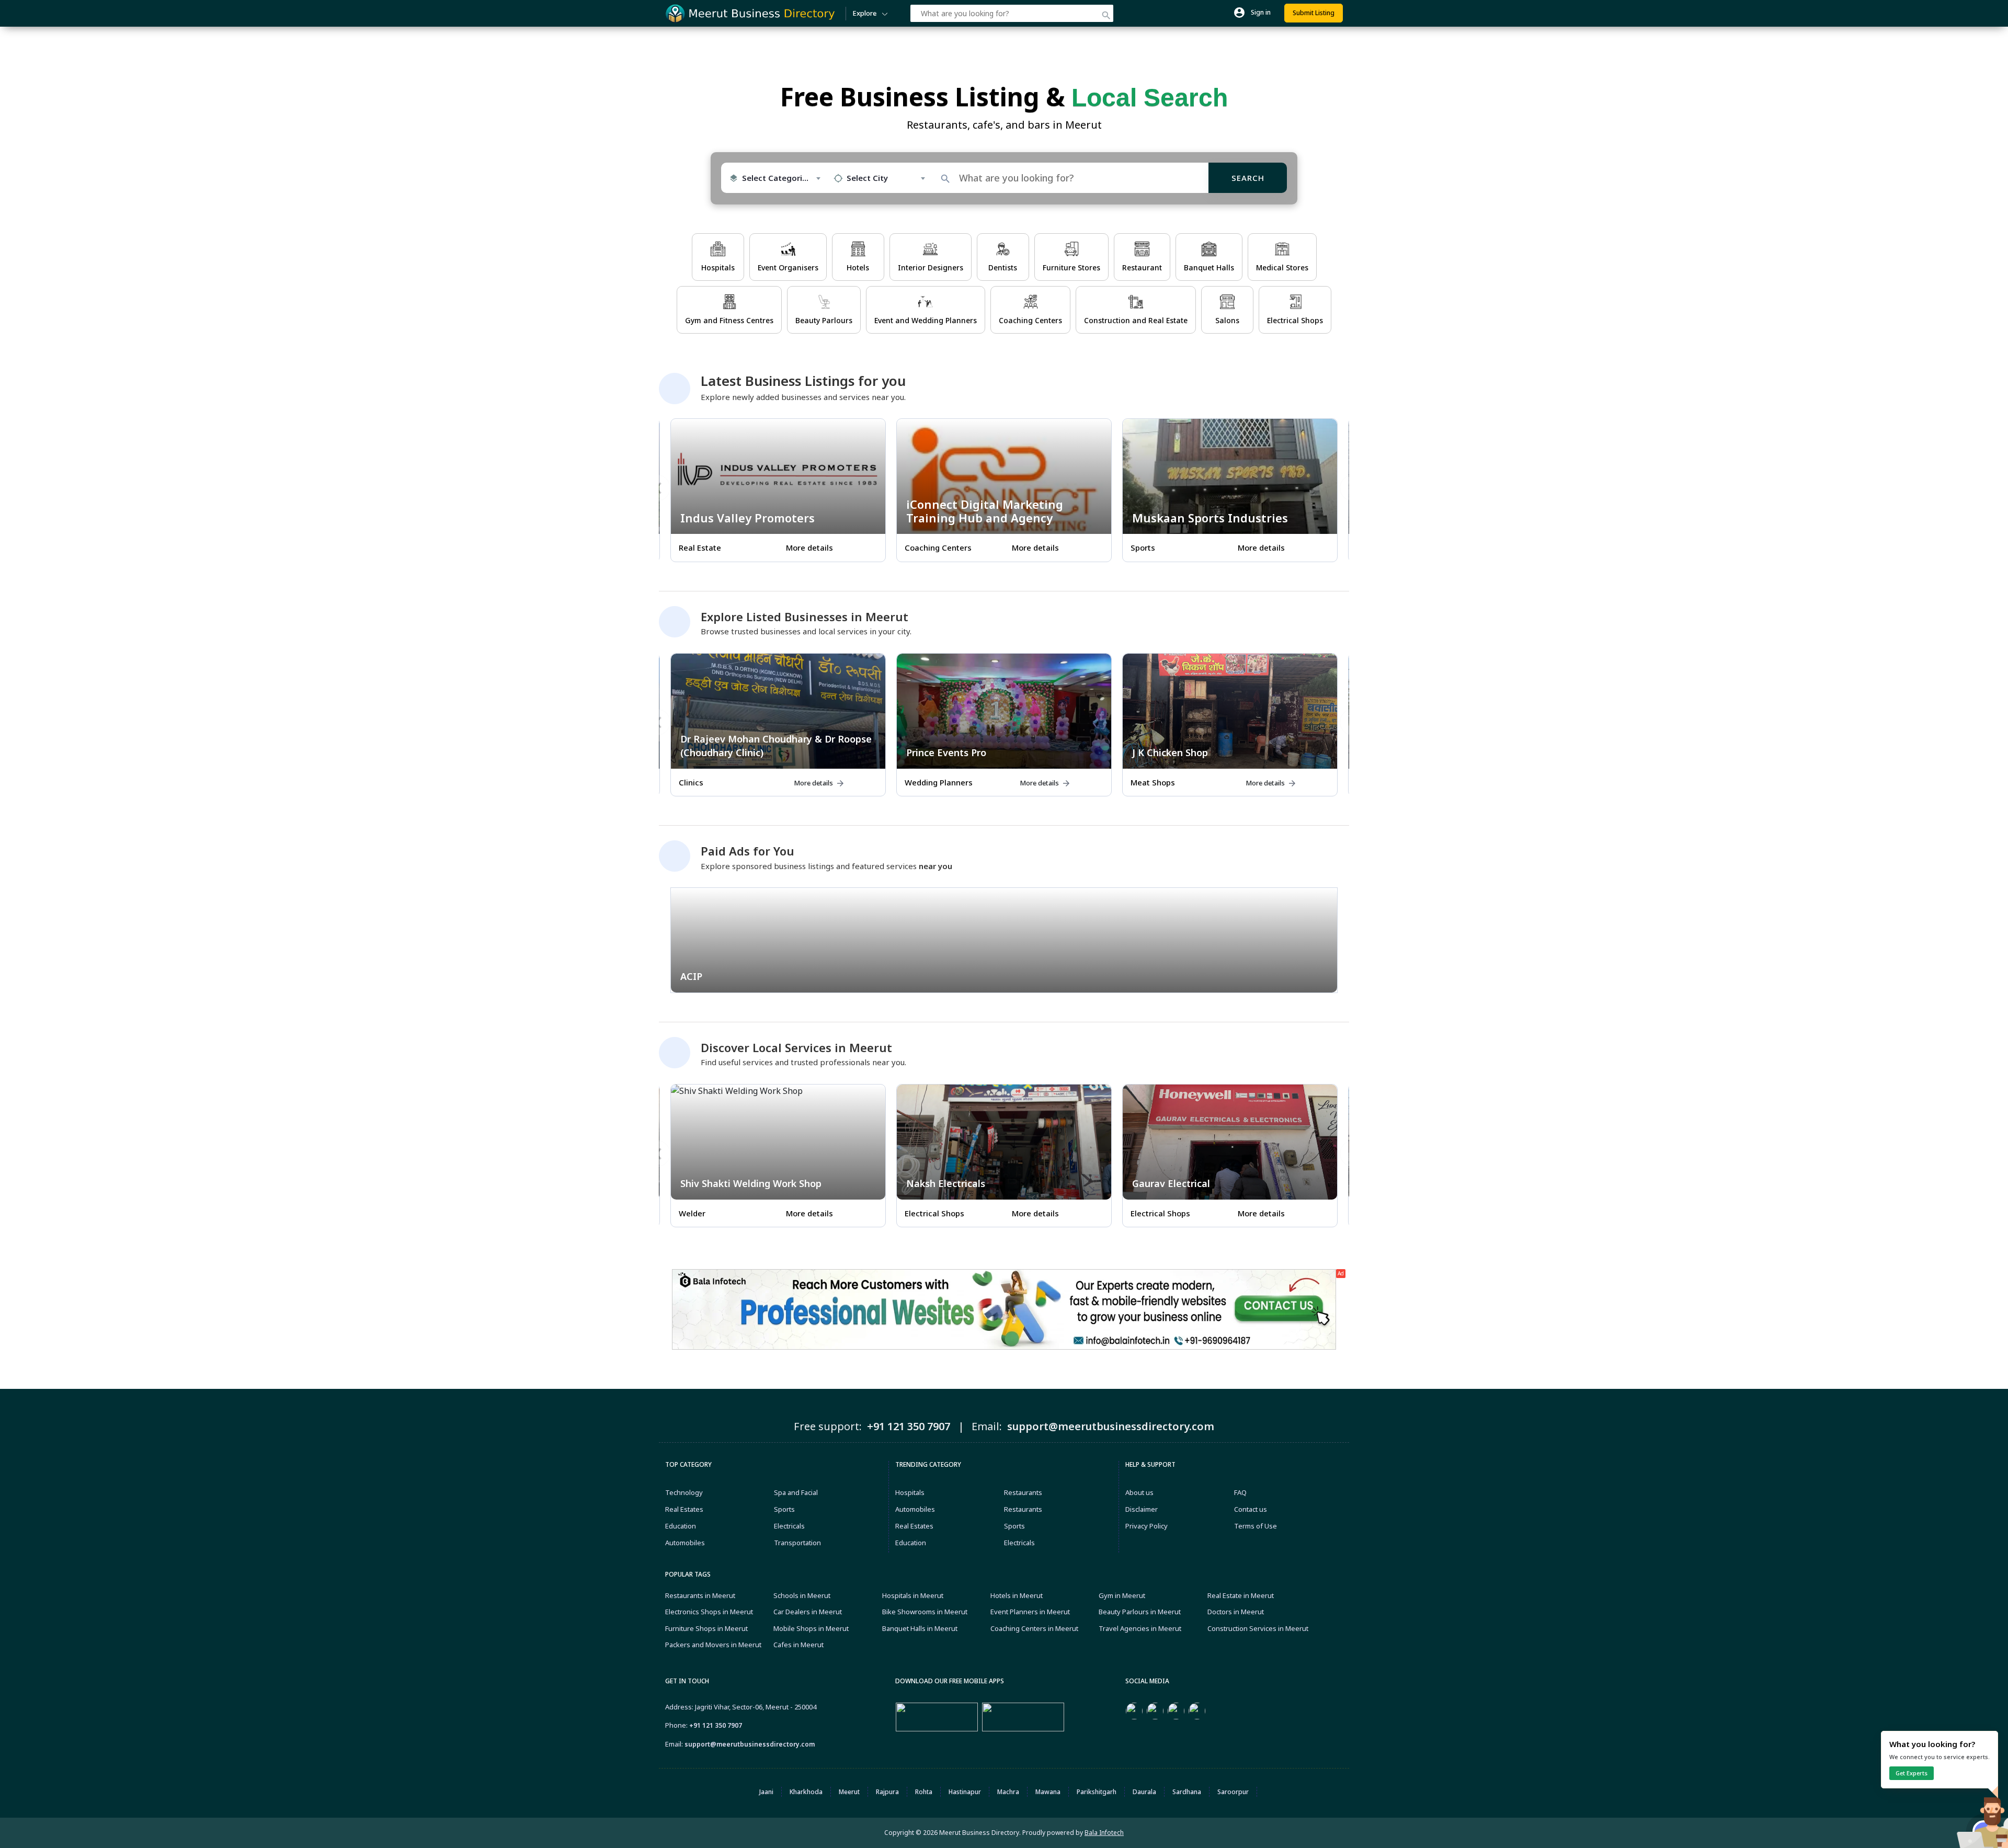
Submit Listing (1314, 13)
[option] (778, 494)
